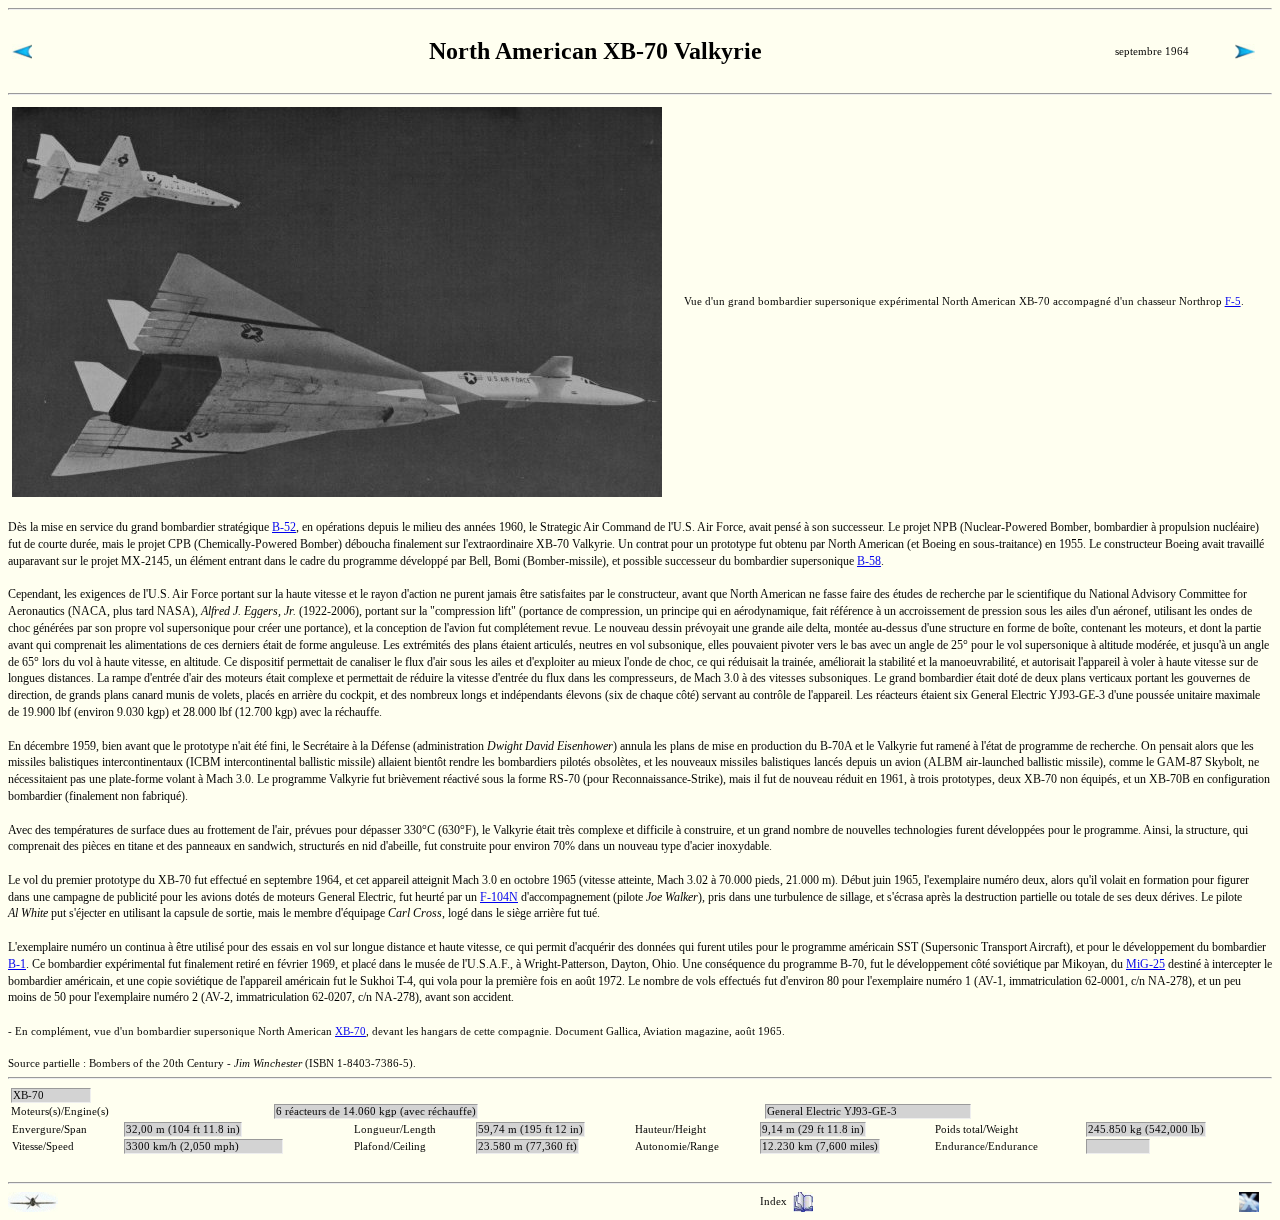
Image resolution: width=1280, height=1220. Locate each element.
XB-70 (350, 1031)
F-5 (1233, 301)
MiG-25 (1145, 964)
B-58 (869, 561)
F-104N (499, 897)
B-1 (17, 964)
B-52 (284, 527)
